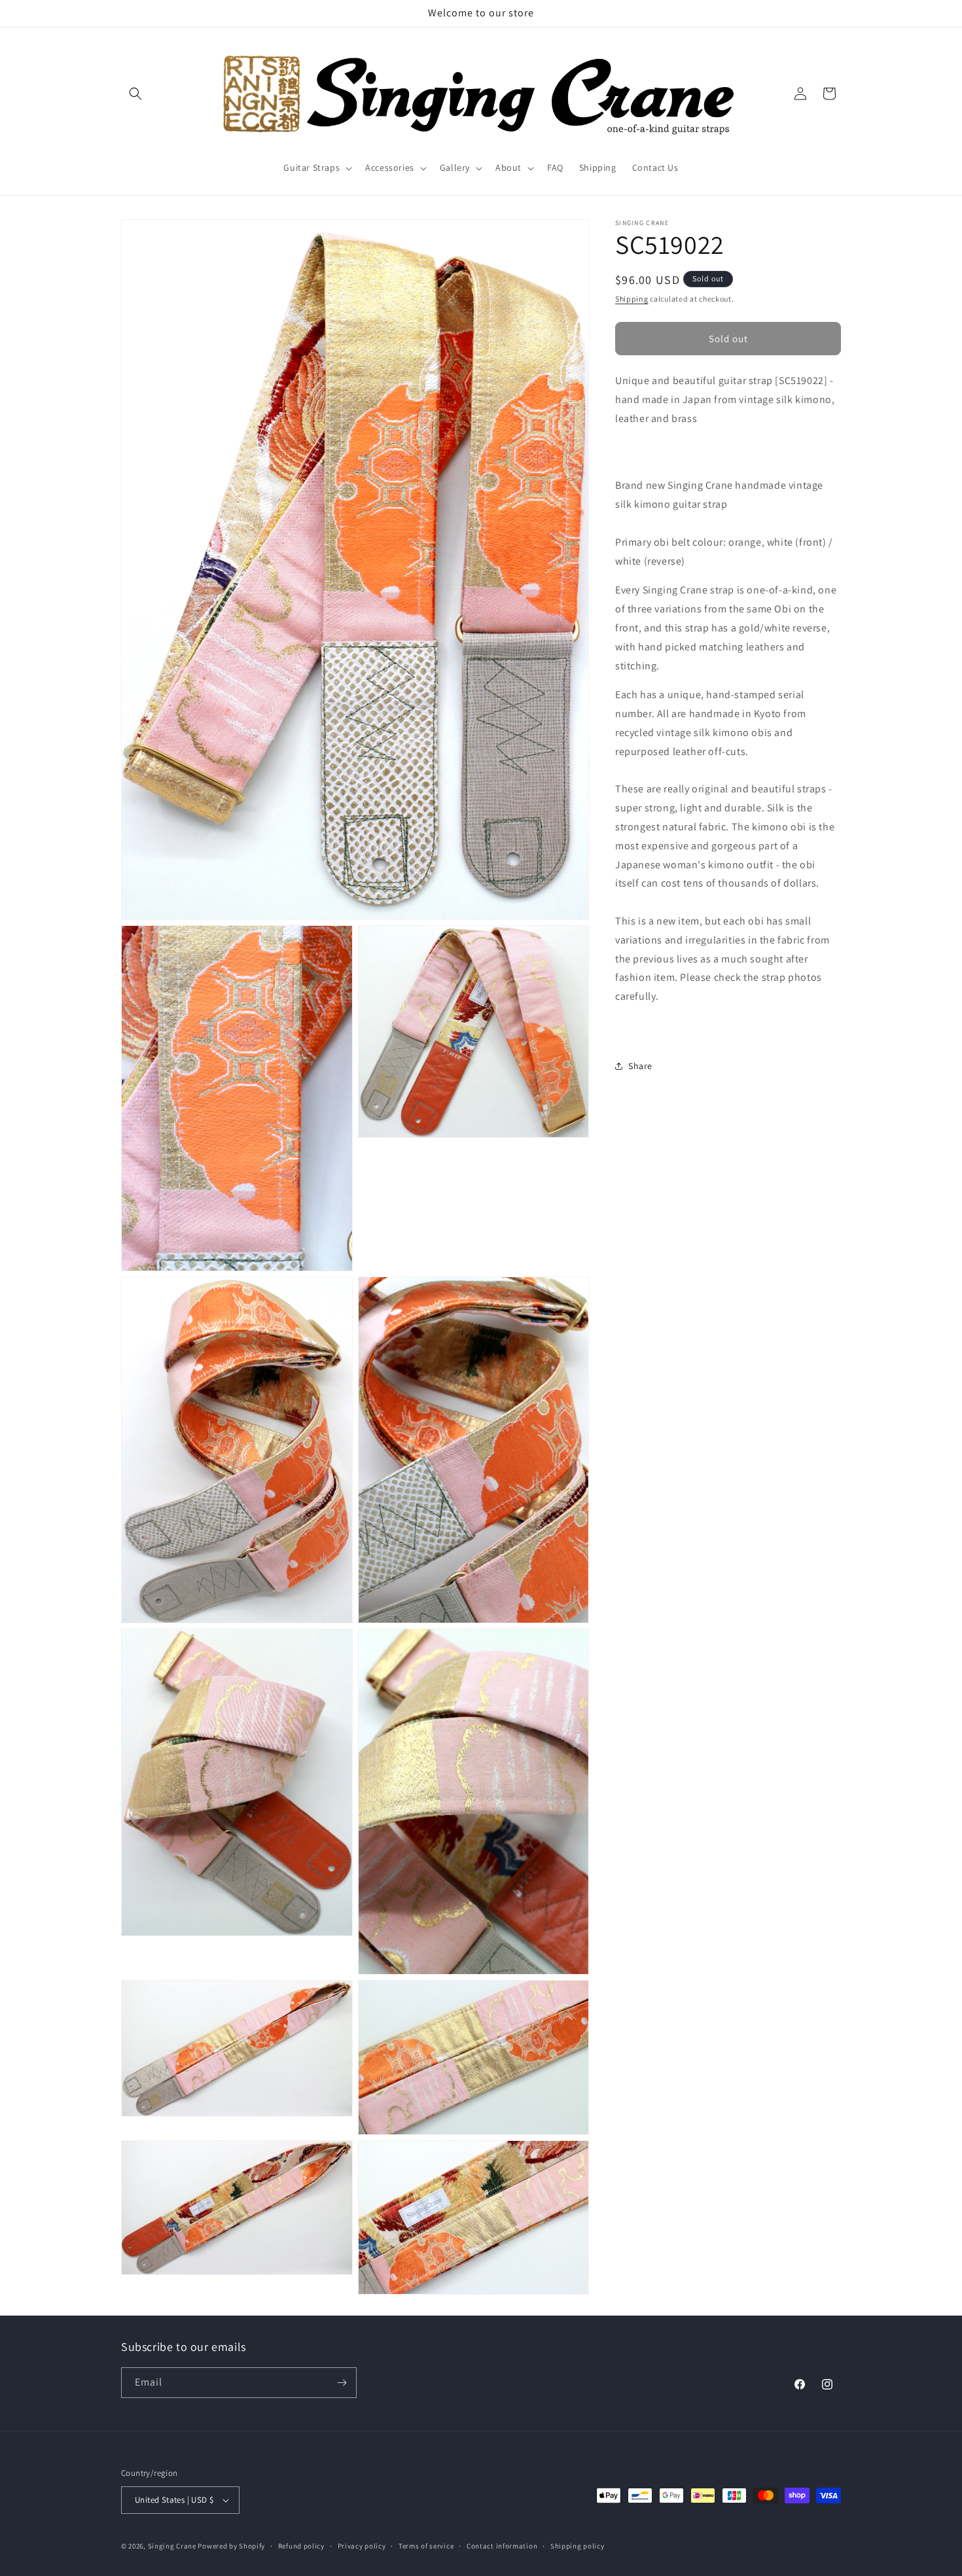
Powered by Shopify (231, 2546)
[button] (135, 94)
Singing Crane (172, 2546)
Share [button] (640, 1066)
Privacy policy (362, 2546)
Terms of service (426, 2546)
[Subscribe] (342, 2383)
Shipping (632, 299)
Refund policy (301, 2546)
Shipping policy (578, 2546)
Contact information (502, 2546)
